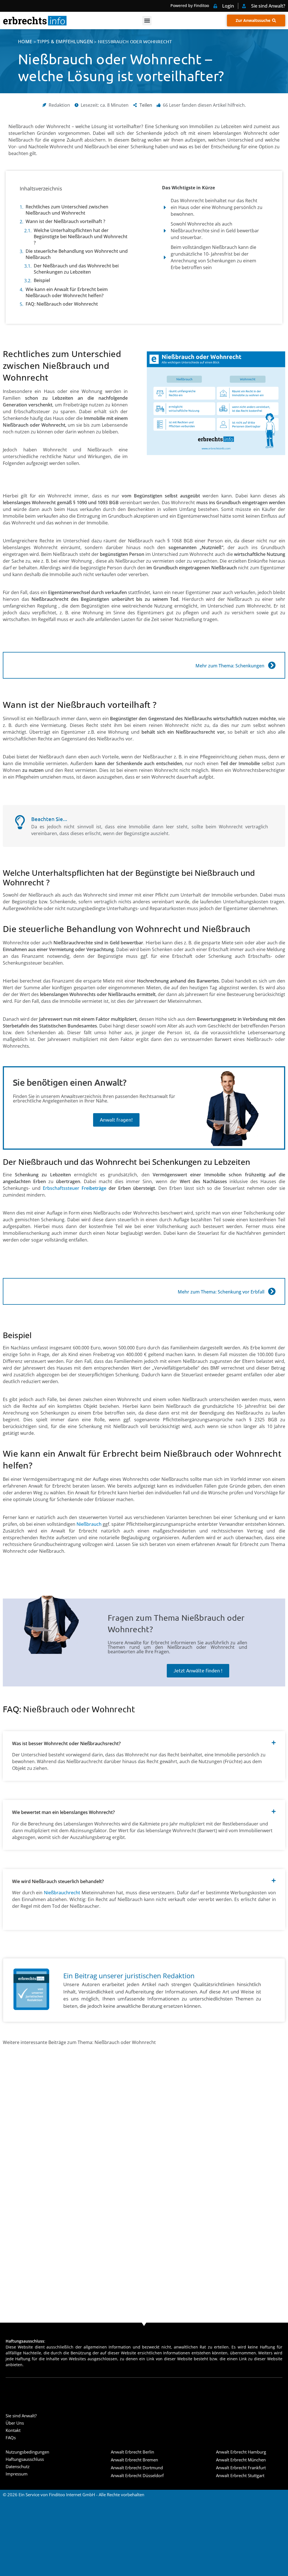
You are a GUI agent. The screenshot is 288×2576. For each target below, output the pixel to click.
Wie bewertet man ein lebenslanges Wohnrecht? (63, 1812)
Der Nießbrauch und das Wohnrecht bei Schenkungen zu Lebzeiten (76, 269)
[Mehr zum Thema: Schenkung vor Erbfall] (272, 1291)
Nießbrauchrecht (62, 1893)
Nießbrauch (89, 1524)
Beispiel (42, 280)
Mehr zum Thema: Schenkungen (230, 666)
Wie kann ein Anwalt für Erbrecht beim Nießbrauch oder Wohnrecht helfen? (67, 292)
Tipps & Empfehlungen (65, 42)
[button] (147, 21)
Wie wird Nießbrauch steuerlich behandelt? (58, 1881)
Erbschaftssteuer (75, 1188)
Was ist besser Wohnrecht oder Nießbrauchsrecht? (66, 1743)
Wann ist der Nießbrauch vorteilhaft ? (65, 221)
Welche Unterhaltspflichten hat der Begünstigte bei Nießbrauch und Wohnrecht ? (81, 237)
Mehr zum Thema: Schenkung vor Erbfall (221, 1292)
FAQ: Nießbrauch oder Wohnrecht (62, 304)
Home (25, 42)
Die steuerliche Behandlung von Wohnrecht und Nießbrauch (77, 254)
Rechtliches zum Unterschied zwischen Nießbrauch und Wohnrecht (67, 210)
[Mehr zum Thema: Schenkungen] (272, 665)
